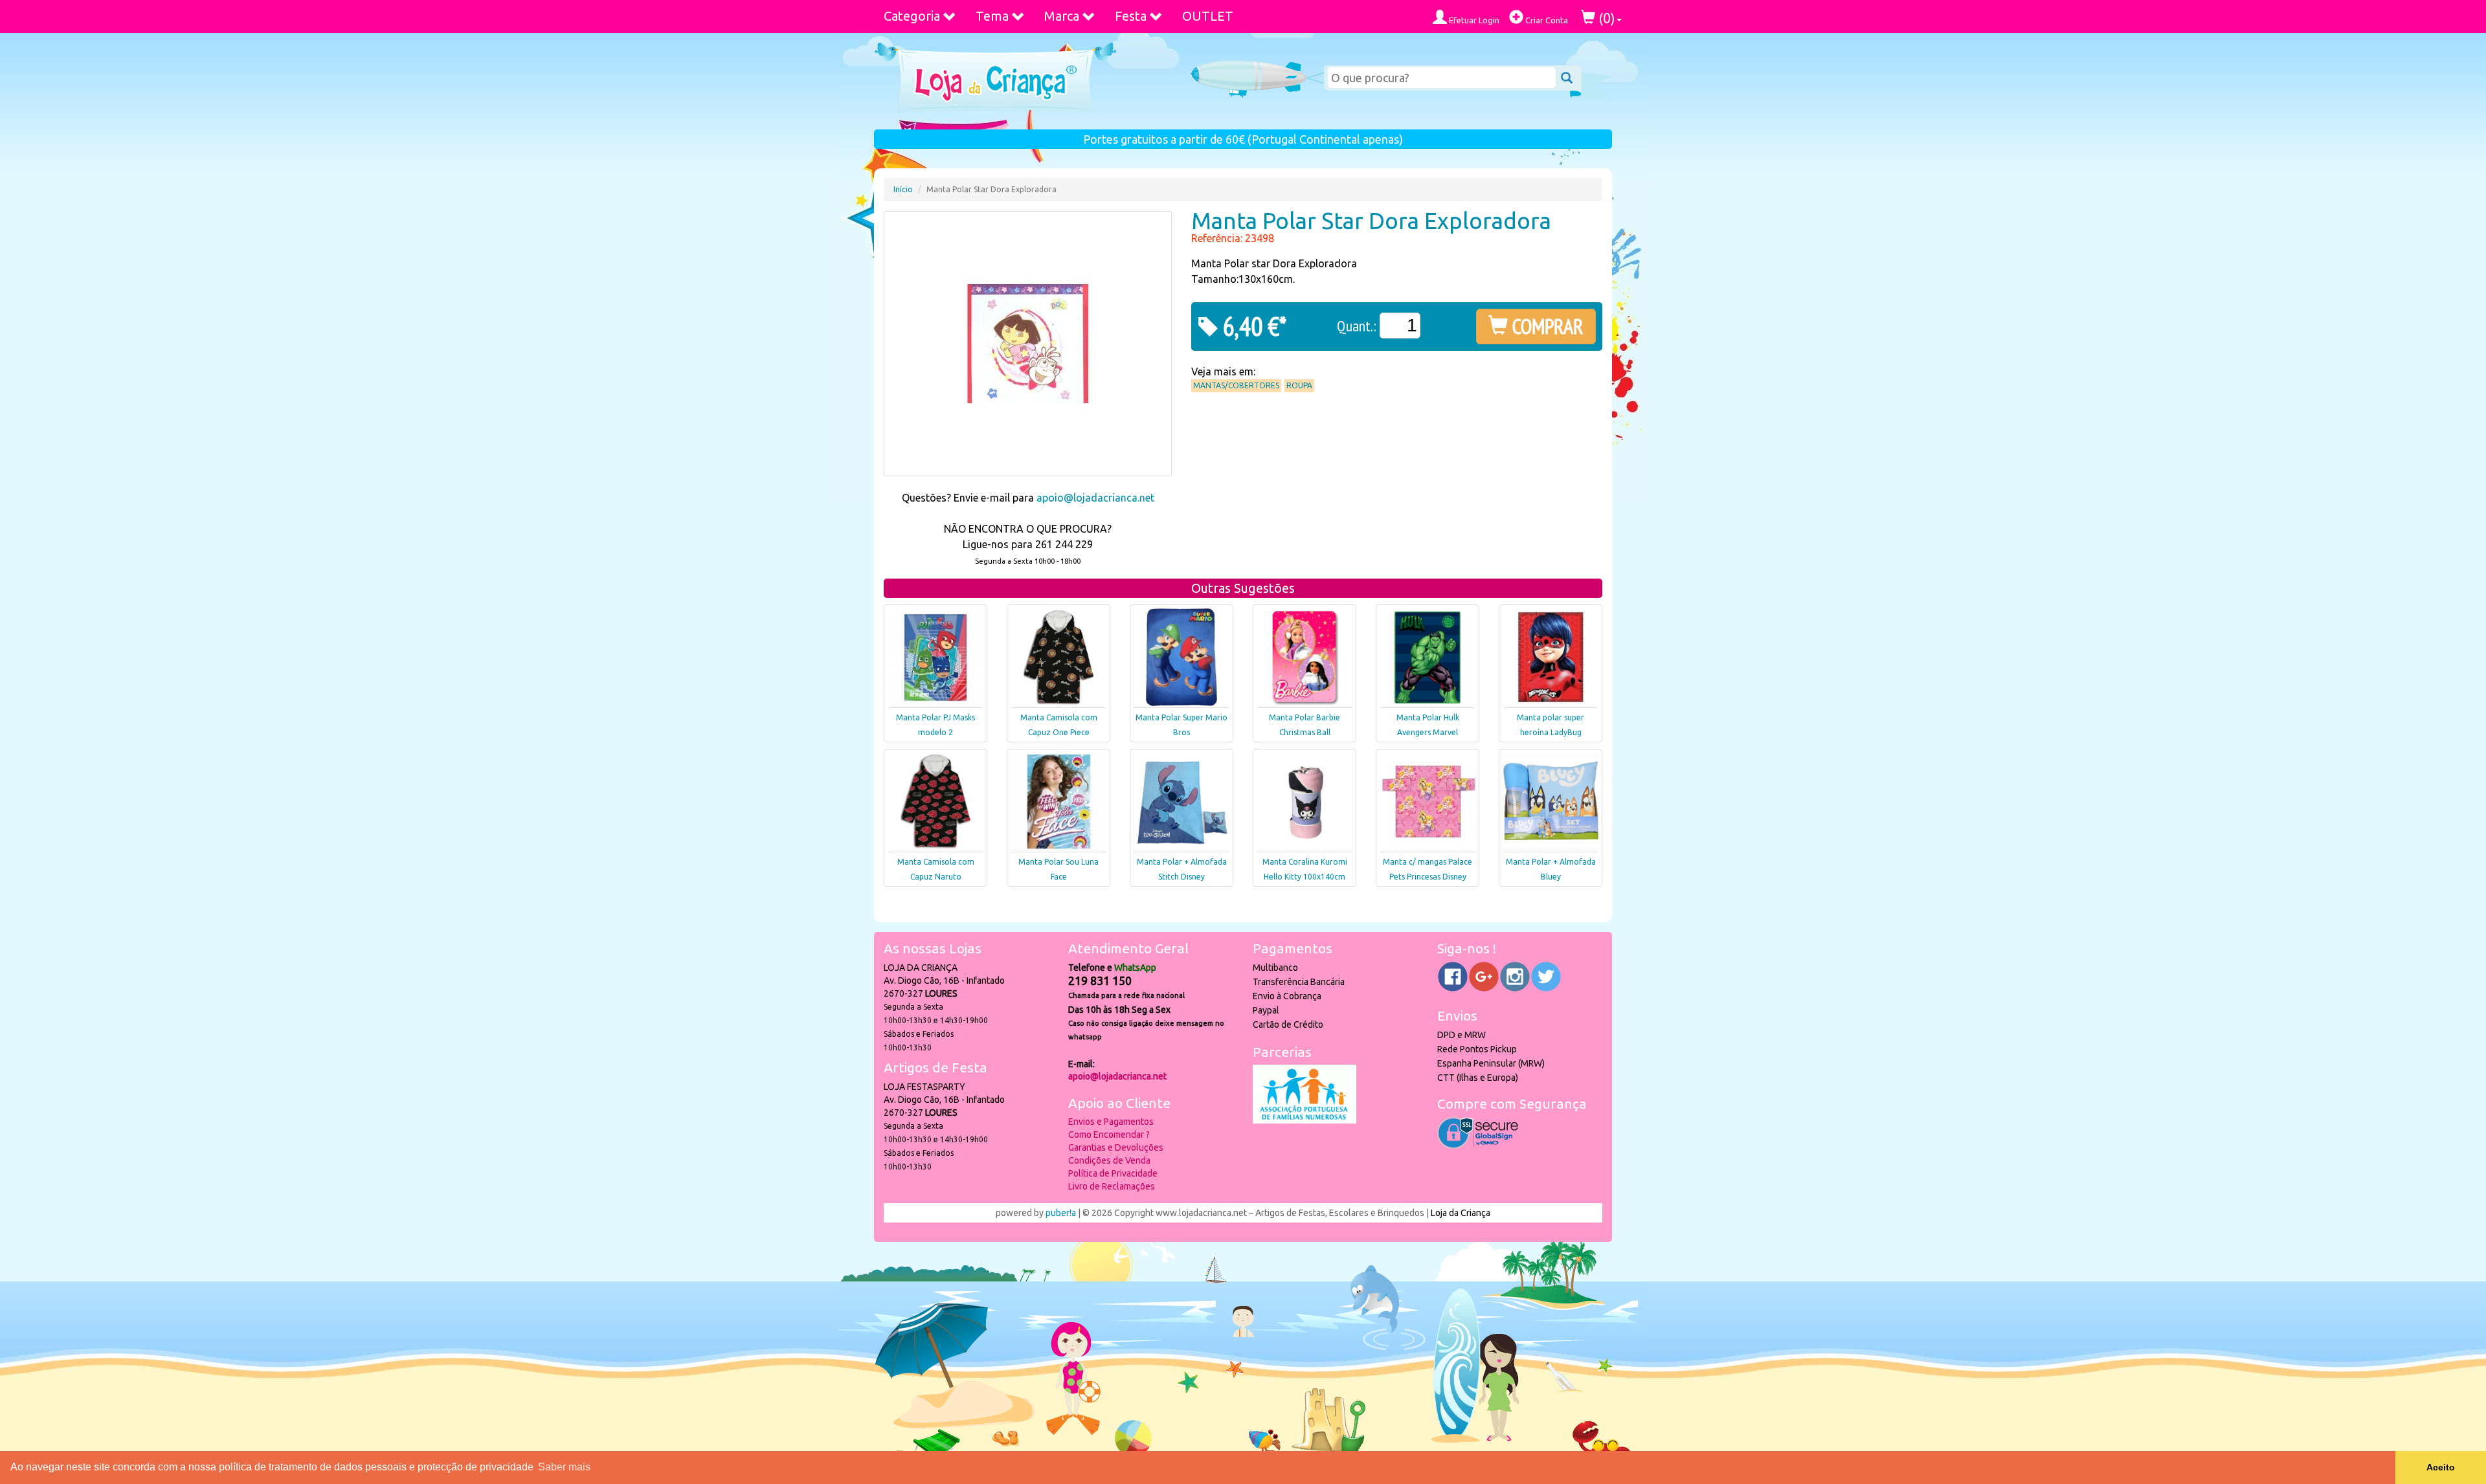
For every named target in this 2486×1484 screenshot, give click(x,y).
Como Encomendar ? (1109, 1135)
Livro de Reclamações (1112, 1186)
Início (903, 189)
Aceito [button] (2441, 1467)
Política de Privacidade (1113, 1173)
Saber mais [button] (564, 1467)
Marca (1062, 16)
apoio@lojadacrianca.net (1095, 498)
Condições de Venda (1109, 1160)
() (1605, 18)
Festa (1131, 16)
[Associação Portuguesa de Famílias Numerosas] (1305, 1120)
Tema (992, 16)
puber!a (1061, 1213)
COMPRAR (1546, 326)
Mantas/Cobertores (1236, 385)
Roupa (1299, 385)
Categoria (912, 16)
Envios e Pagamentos (1111, 1122)
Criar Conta (1546, 20)
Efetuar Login (1473, 20)
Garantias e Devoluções (1116, 1147)
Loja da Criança (1461, 1213)
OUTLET (1208, 16)
